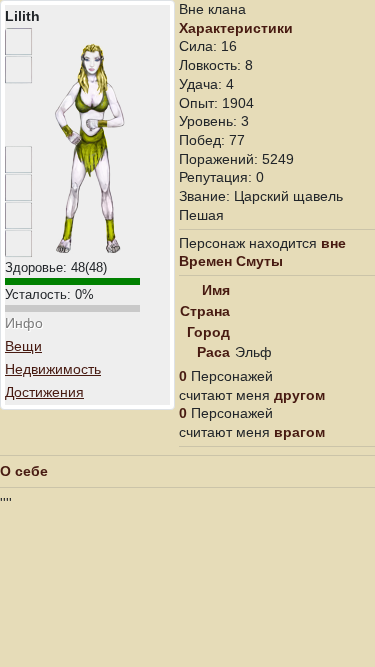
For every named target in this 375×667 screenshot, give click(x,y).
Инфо (24, 323)
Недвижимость (53, 369)
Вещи (23, 346)
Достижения (44, 392)
